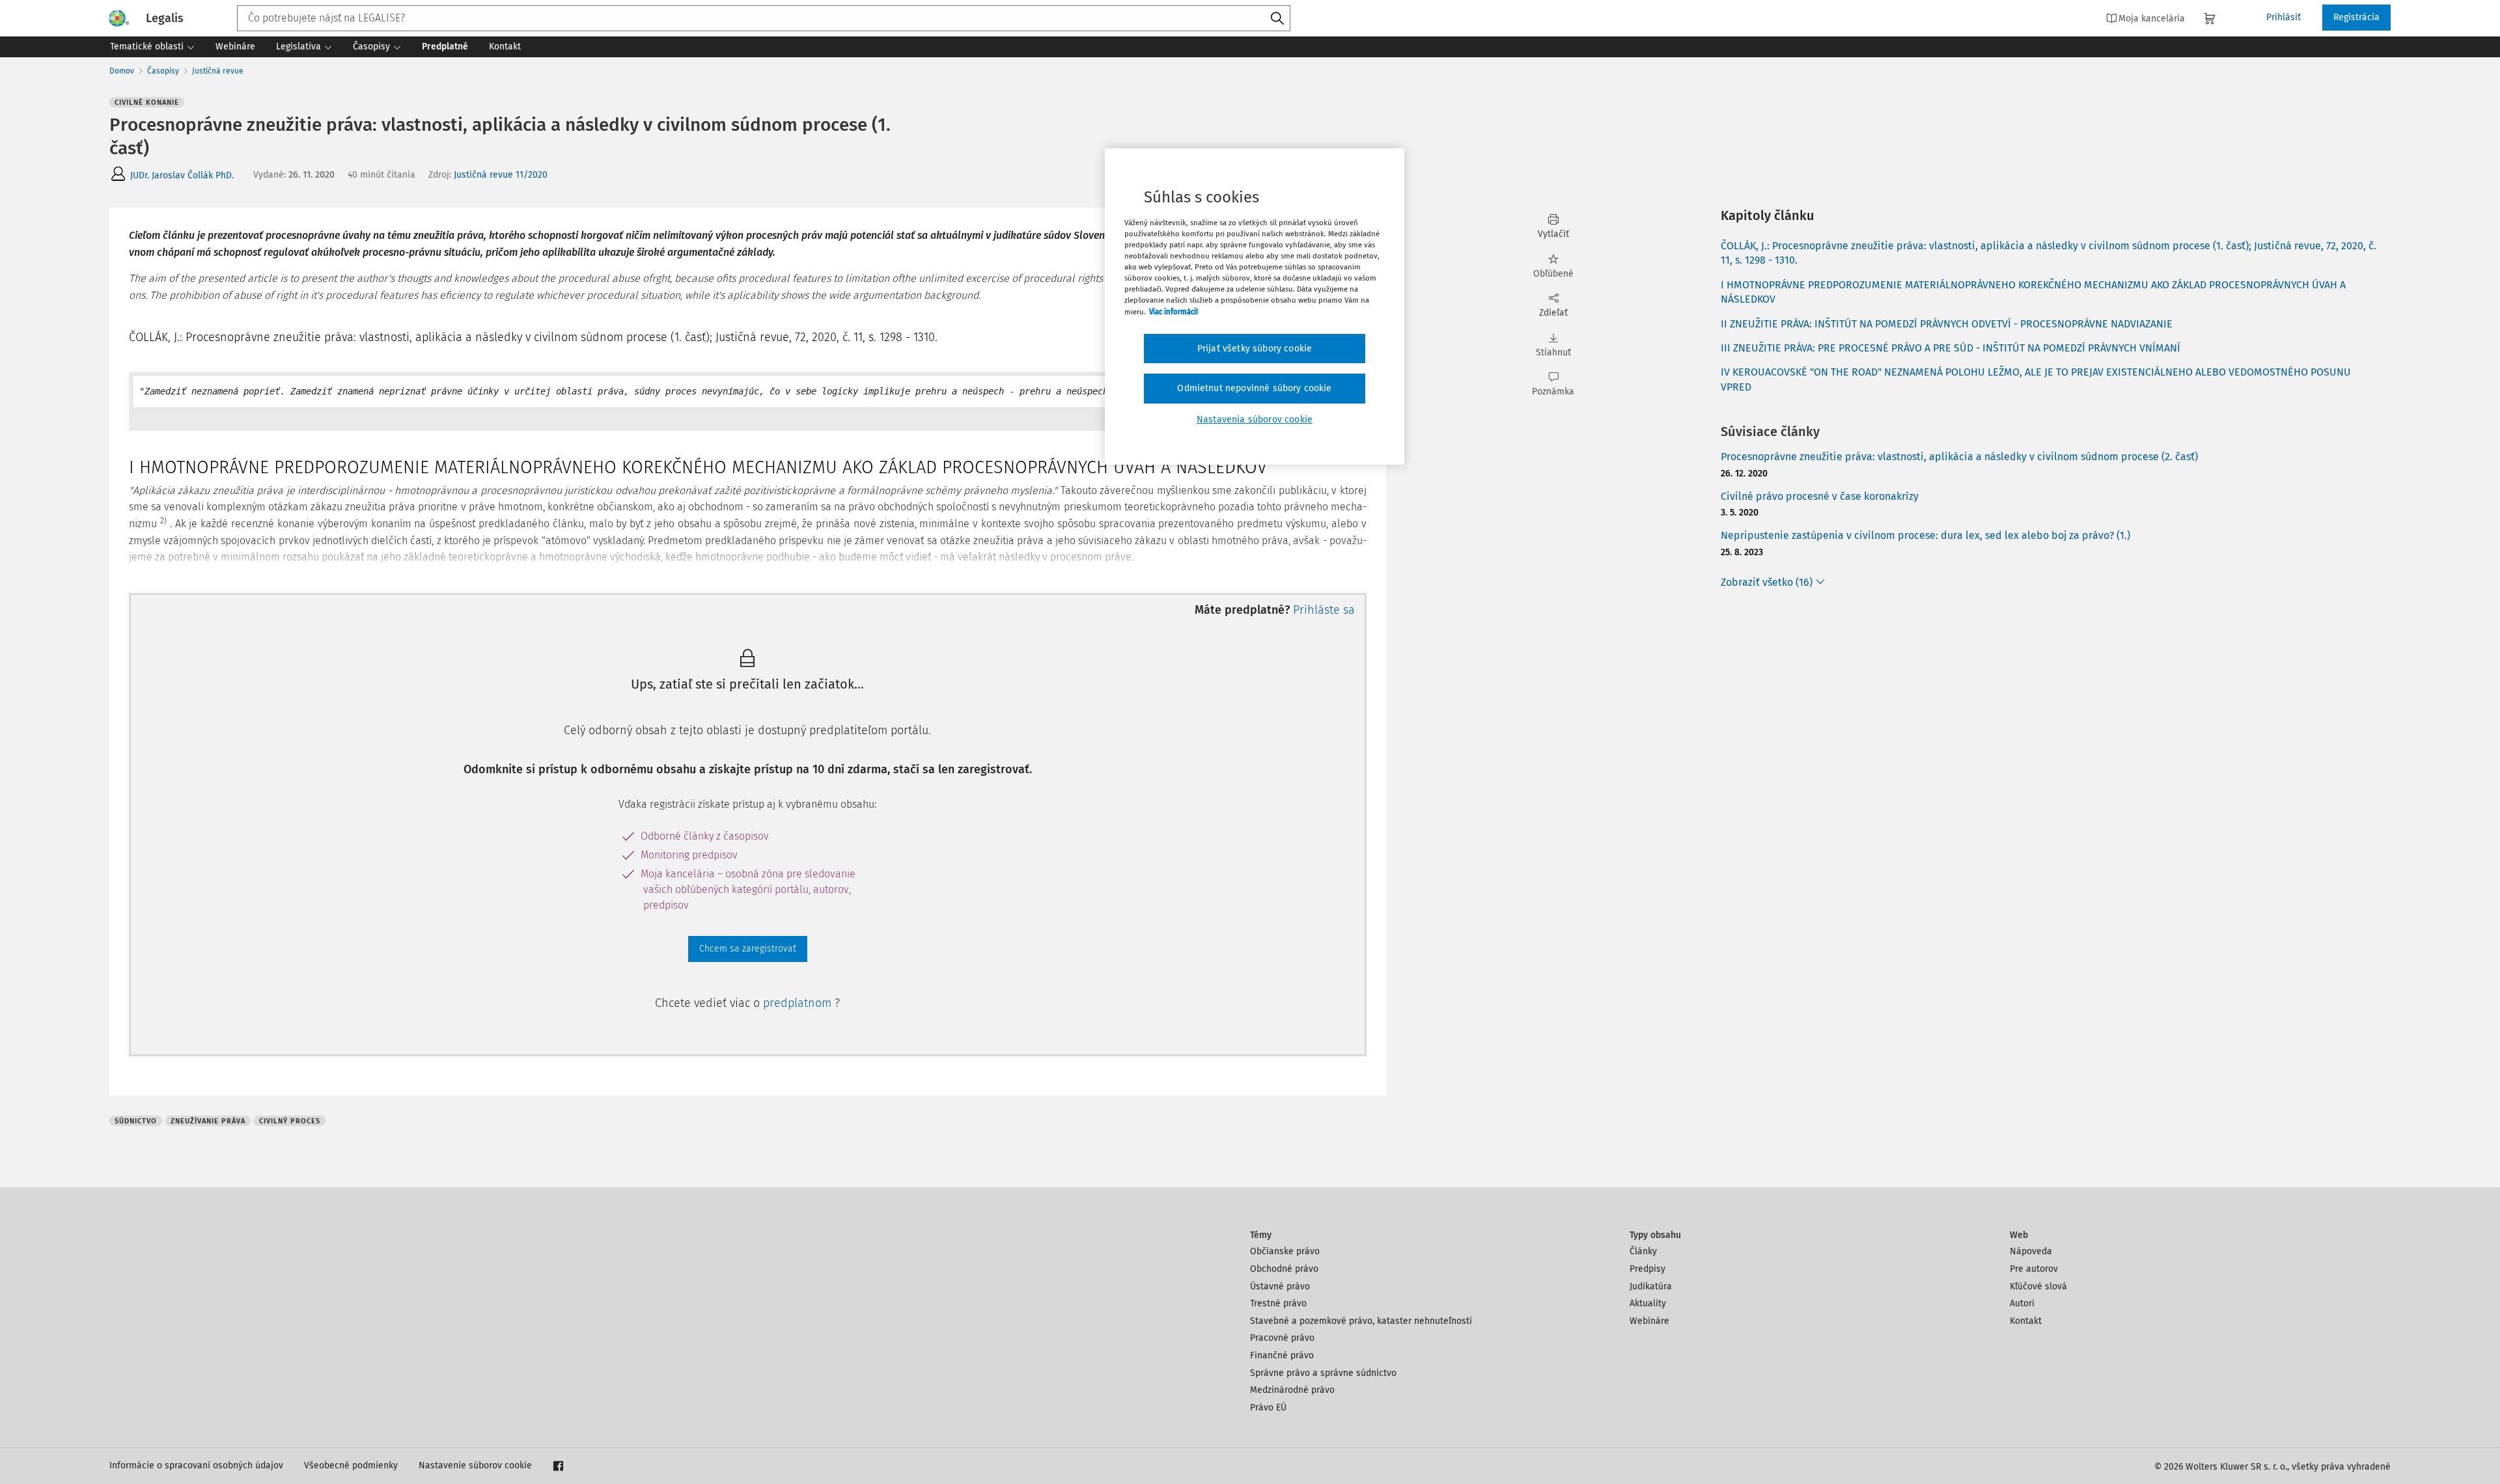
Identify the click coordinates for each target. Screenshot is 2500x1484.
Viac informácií (1174, 312)
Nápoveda (2031, 1251)
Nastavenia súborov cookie (1255, 419)
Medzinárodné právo (1292, 1390)
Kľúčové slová (2038, 1286)
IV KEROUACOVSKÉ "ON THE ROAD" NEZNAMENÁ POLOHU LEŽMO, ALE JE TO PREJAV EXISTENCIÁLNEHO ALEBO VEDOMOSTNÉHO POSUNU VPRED (2036, 379)
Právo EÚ (1268, 1408)
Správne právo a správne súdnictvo (1323, 1373)
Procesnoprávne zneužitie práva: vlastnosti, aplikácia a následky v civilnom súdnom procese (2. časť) (1959, 457)
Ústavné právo (1280, 1286)
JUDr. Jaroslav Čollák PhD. (182, 175)
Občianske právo (1285, 1251)
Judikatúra (1651, 1286)
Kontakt (2026, 1321)
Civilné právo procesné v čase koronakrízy (1820, 496)
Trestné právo (1278, 1303)
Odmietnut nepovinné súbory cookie (1254, 388)
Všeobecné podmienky (351, 1465)
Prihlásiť (2284, 17)
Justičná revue (218, 71)
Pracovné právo (1282, 1338)
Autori (2022, 1303)
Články (1643, 1251)
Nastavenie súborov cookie (475, 1465)
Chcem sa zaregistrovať (748, 949)
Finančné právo (1282, 1355)
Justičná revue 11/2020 (501, 175)
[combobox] (764, 18)
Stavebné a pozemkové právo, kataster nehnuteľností (1361, 1321)
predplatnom (799, 1003)
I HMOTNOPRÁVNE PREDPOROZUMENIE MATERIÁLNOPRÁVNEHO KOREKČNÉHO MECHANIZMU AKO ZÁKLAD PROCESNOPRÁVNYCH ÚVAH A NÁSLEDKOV (2033, 292)
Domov (122, 71)
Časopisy (163, 71)
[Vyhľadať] (1277, 19)
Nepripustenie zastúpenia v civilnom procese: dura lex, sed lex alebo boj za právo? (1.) (1925, 535)
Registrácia (2356, 17)
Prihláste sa (1324, 610)
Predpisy (1647, 1269)
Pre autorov (2034, 1269)
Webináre (1649, 1321)
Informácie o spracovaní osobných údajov (196, 1465)
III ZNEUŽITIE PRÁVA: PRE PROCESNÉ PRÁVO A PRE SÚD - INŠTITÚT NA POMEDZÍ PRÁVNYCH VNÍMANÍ (1951, 348)
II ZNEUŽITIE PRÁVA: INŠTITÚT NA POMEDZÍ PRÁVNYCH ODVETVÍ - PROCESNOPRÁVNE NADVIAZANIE (1947, 324)
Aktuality (1648, 1303)
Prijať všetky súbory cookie (1255, 349)
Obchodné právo (1284, 1269)
